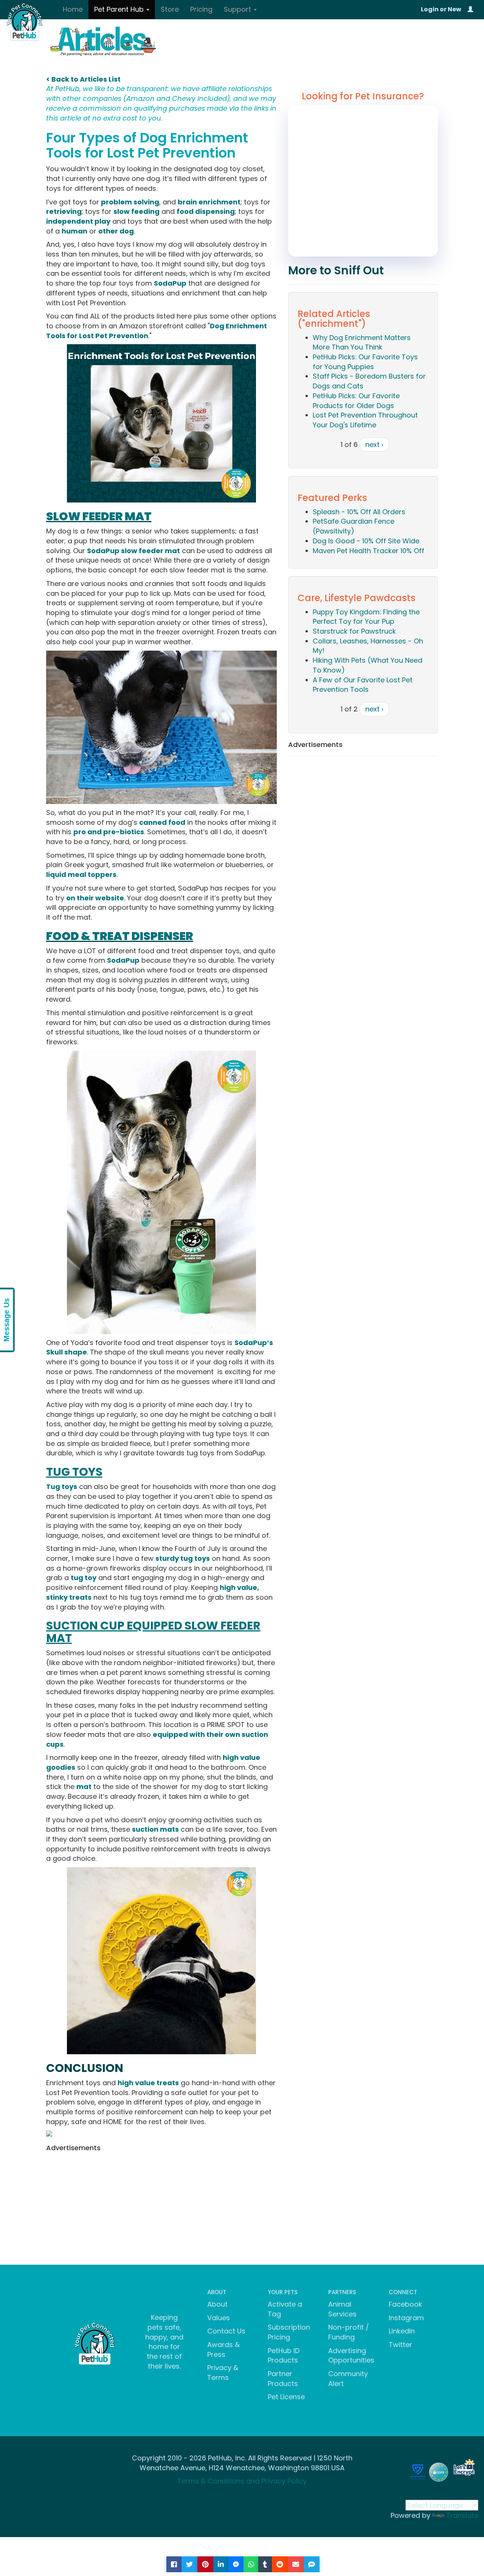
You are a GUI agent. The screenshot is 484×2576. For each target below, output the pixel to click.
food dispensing (206, 211)
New (455, 9)
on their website (95, 898)
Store (170, 9)
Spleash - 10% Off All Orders (359, 512)
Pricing (201, 9)
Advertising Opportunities (351, 2356)
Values (219, 2318)
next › (374, 445)
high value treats (148, 2083)
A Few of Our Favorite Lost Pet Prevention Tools (363, 685)
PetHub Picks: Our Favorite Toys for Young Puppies (365, 362)
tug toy (84, 1578)
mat (84, 1787)
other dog (116, 231)
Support (238, 9)
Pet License (286, 2397)
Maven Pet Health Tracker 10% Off (368, 551)
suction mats (155, 1829)
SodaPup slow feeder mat (133, 551)
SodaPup (170, 283)
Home (73, 9)
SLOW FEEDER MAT (99, 516)
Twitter (400, 2345)
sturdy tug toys (183, 1558)
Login (430, 9)
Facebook (405, 2304)
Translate (462, 2515)
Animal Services (342, 2309)
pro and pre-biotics (109, 832)
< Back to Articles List (83, 79)
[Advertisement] (161, 2208)
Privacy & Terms (223, 2373)
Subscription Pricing (289, 2332)
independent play (78, 221)
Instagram (406, 2318)
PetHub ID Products (284, 2356)
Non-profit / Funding (349, 2332)
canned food (162, 822)
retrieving (64, 211)
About (217, 2304)
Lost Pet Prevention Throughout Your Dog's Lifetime (365, 420)
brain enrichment (209, 202)
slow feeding (137, 211)
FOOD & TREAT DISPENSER (120, 936)
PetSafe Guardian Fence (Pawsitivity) (354, 526)
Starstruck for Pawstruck (354, 631)
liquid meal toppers (81, 874)
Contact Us (226, 2331)
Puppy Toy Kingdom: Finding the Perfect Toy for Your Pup (366, 617)
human (74, 231)
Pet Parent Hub (120, 9)
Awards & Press (223, 2349)
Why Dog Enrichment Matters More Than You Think (362, 342)
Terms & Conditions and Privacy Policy (242, 2481)
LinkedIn (402, 2331)
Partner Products (283, 2379)
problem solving (130, 202)
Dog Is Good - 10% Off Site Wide (366, 541)
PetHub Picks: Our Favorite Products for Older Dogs (356, 401)
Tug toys (62, 1487)
